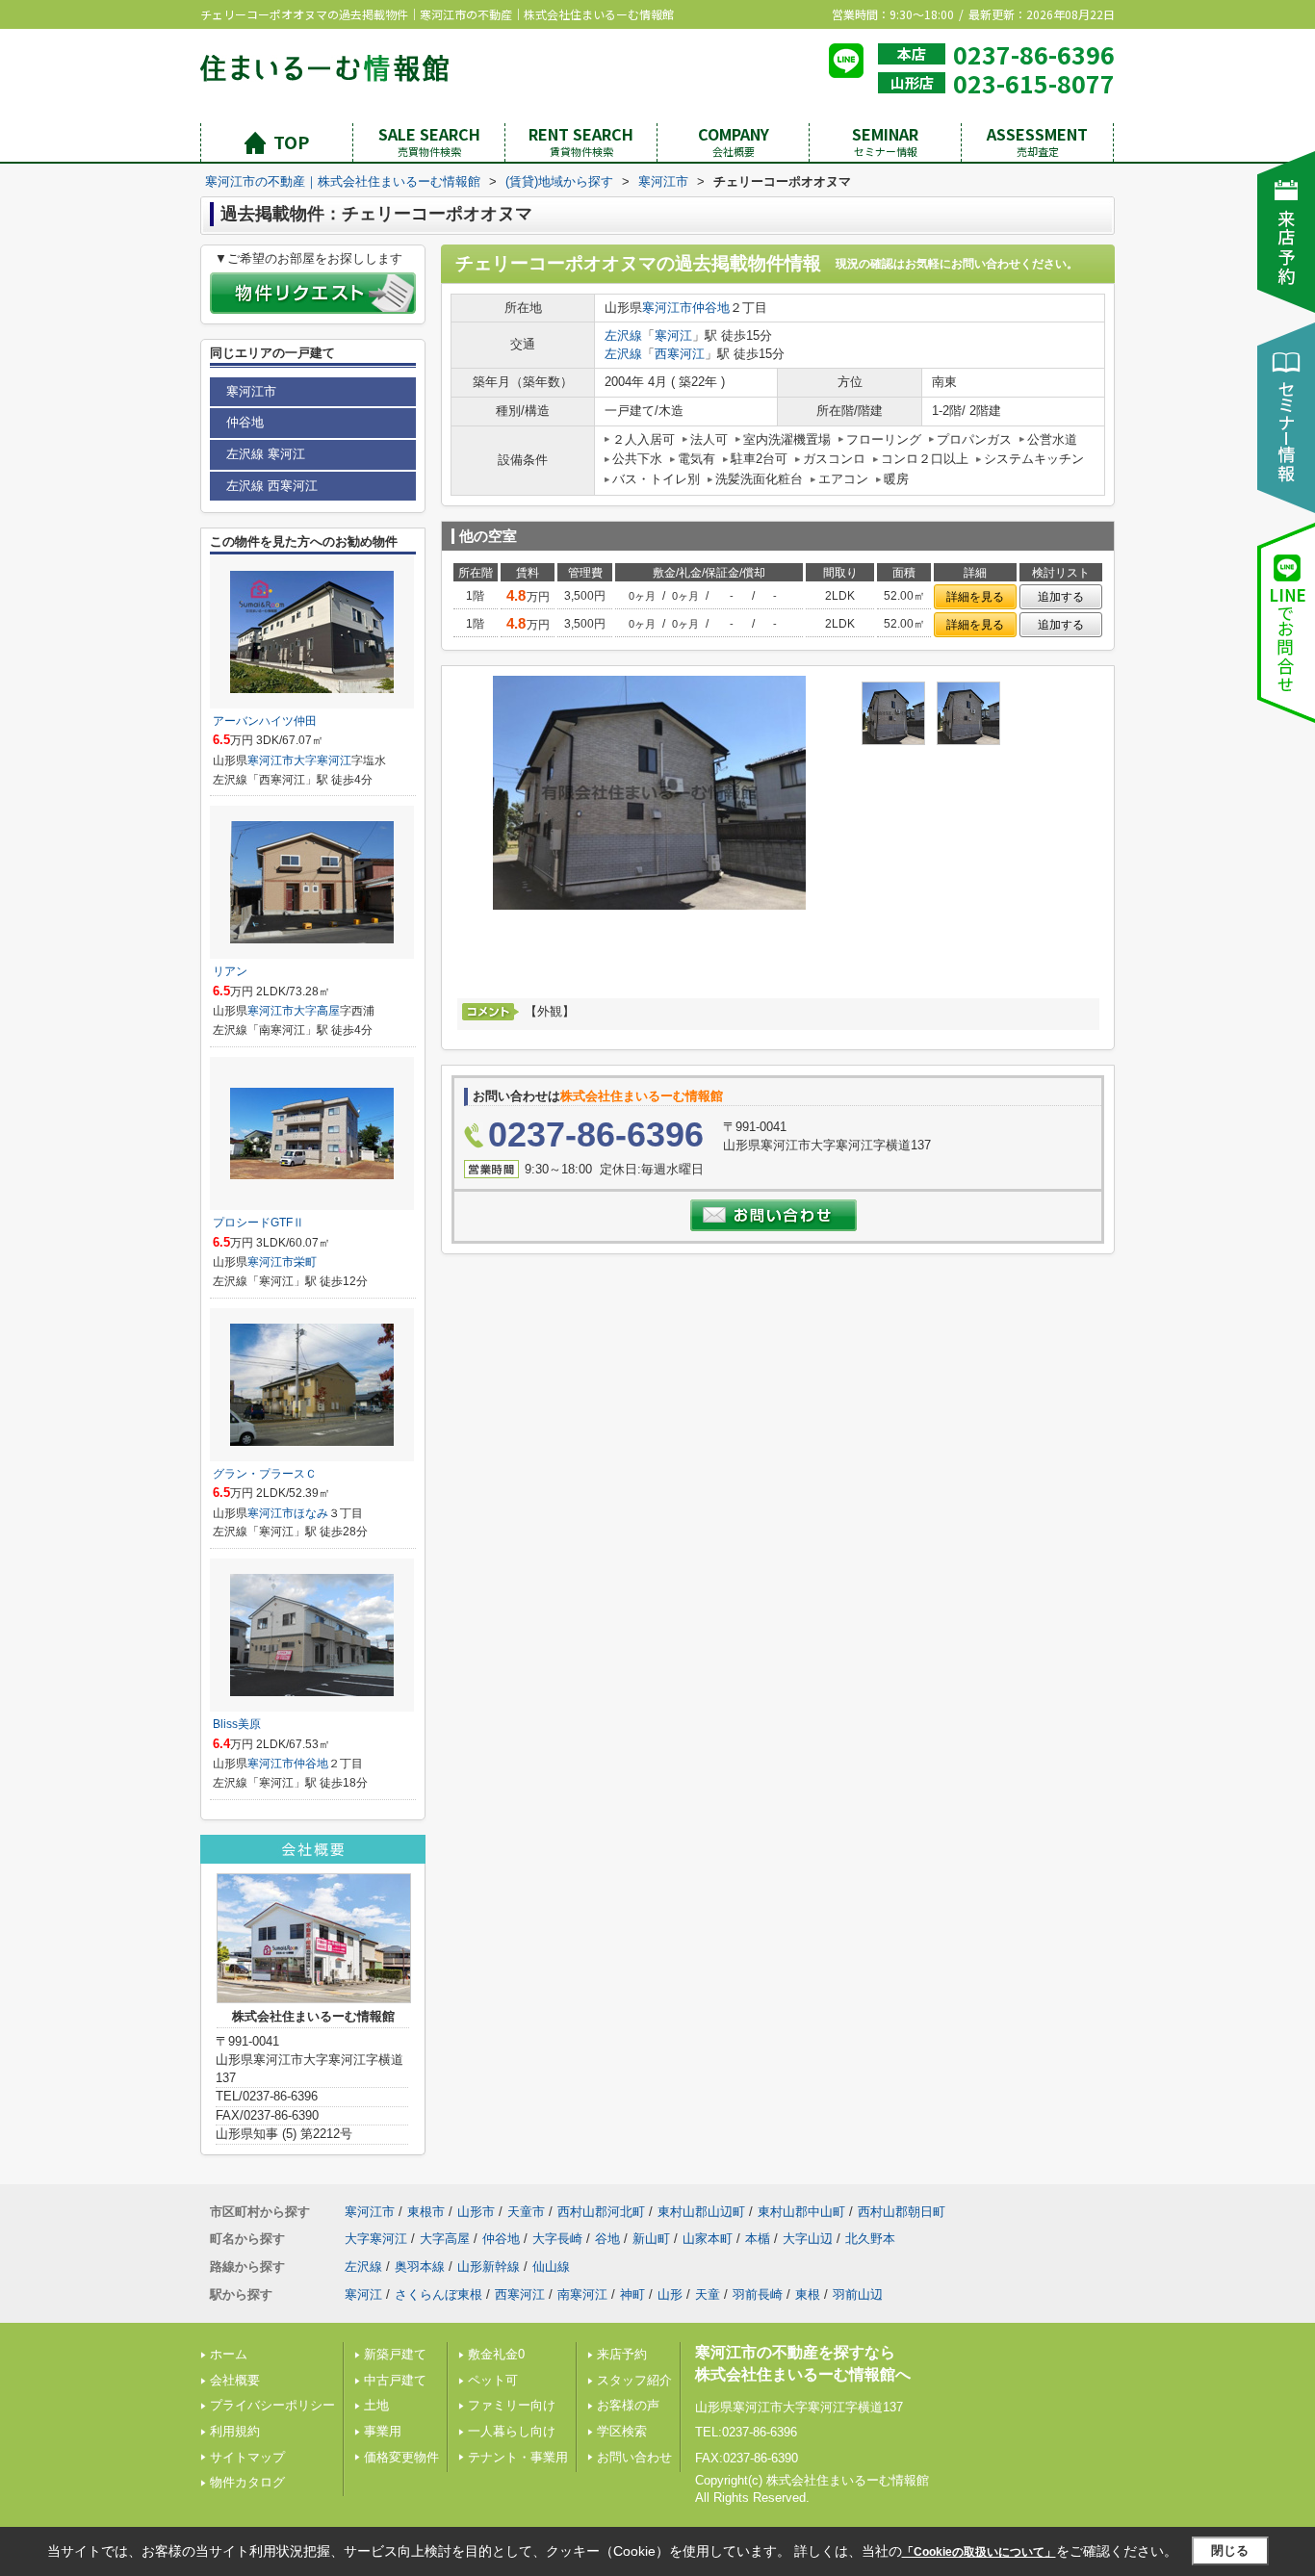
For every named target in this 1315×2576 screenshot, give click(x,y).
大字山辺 (808, 2239)
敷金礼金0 (496, 2354)
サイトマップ (247, 2457)
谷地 (607, 2239)
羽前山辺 (858, 2294)
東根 (808, 2294)
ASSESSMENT (1037, 141)
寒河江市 (667, 308)
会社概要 (235, 2380)
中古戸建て (395, 2380)
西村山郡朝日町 (902, 2212)
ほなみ (311, 1513)
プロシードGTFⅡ (258, 1223)
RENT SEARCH (581, 141)
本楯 (758, 2239)
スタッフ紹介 (634, 2380)
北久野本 (870, 2239)
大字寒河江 (322, 760)
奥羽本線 (420, 2267)
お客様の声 (628, 2405)
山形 (670, 2294)
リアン (230, 971)
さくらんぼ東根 (438, 2294)
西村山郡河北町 (601, 2212)
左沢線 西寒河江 (272, 486)
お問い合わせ (634, 2457)
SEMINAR (885, 141)
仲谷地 (711, 308)
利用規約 (235, 2431)
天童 (708, 2294)
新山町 (651, 2239)
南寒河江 (582, 2294)
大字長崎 (557, 2239)
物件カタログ (247, 2482)
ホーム (229, 2354)
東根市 (426, 2212)
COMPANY (734, 141)
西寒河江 (680, 354)
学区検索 (622, 2431)
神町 (632, 2294)
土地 (376, 2405)
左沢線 (623, 335)
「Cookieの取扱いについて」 (979, 2552)
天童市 (526, 2212)
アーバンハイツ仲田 (265, 721)
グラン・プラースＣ (265, 1474)
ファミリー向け (512, 2405)
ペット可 (493, 2380)
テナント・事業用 (518, 2457)
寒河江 (673, 335)
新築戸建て (395, 2354)
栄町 (305, 1262)
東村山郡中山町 (801, 2212)
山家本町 (708, 2239)
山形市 (476, 2212)
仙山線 (551, 2267)
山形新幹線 (489, 2267)
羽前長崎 (758, 2294)
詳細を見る (975, 597)
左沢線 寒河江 (266, 454)
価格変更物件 (401, 2457)
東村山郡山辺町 (701, 2212)
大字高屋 (317, 1011)
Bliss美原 (237, 1724)
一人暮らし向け (512, 2431)
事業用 (383, 2431)
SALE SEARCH (429, 141)
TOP (291, 142)
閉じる (1230, 2550)
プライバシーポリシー (272, 2405)
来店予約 (622, 2354)
